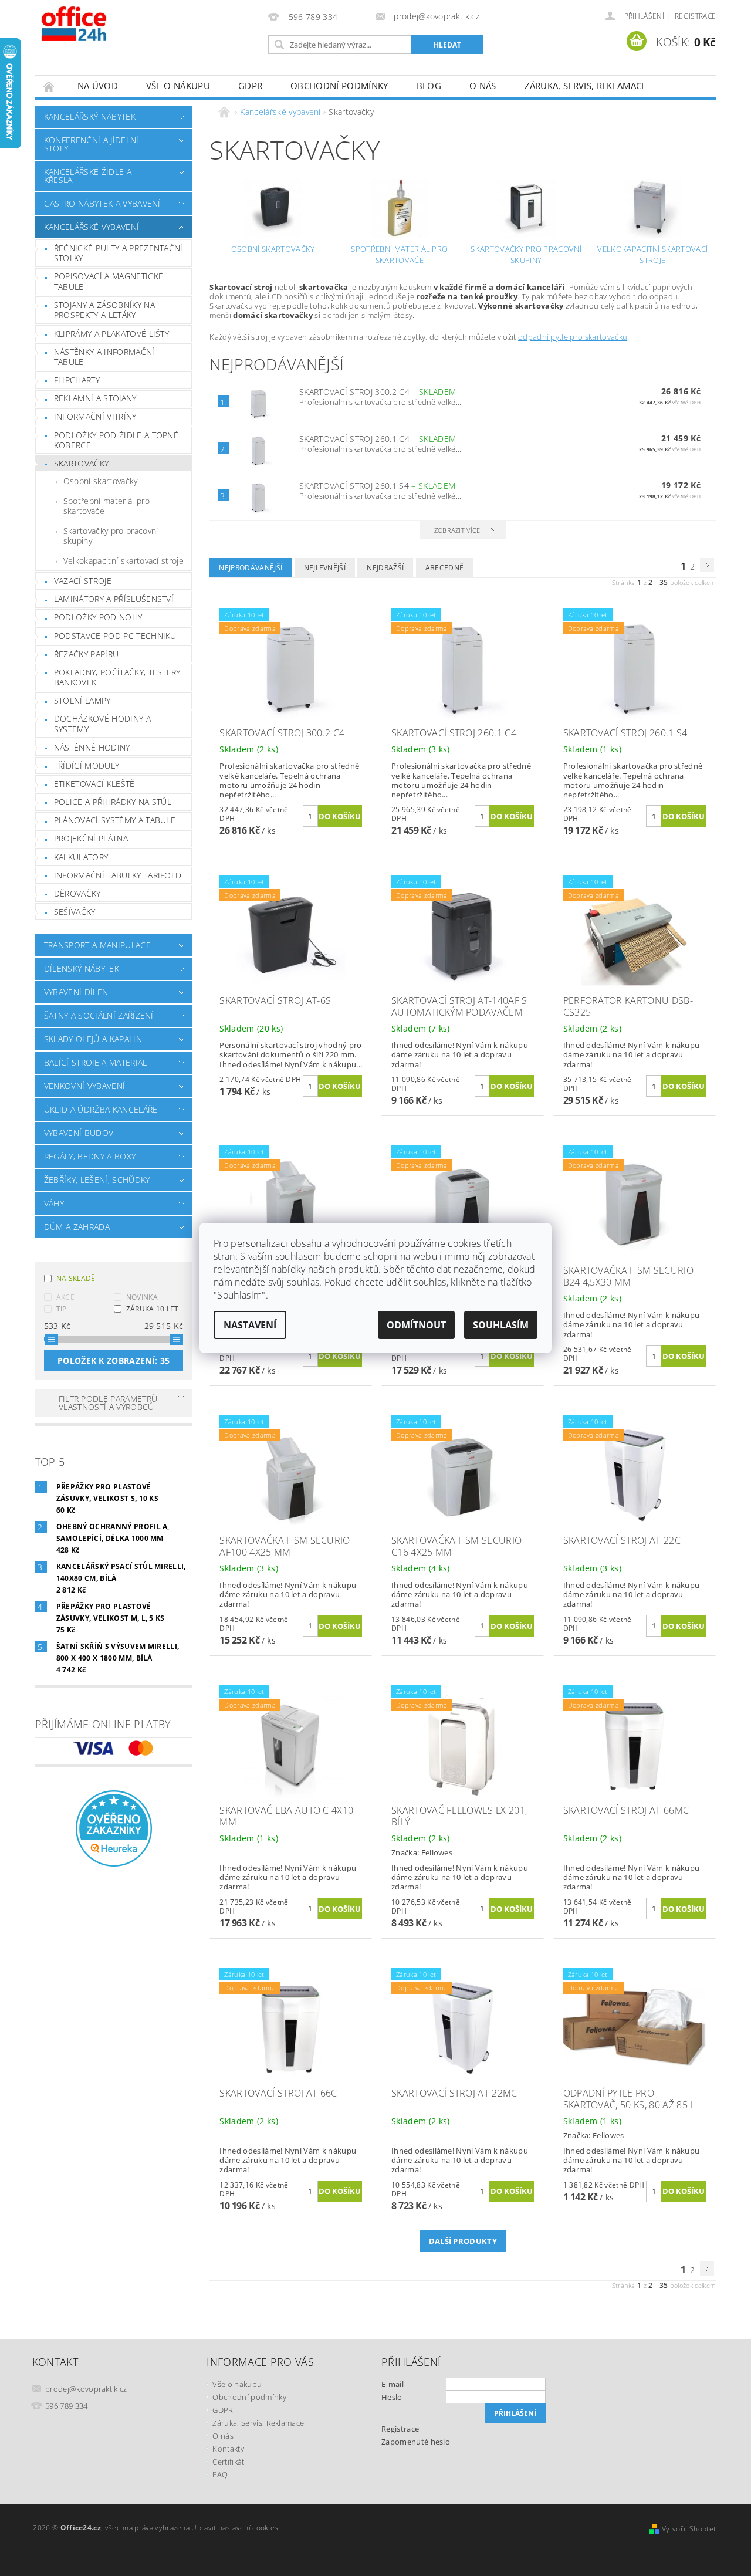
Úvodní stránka (49, 86)
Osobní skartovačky (101, 481)
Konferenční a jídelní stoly (92, 144)
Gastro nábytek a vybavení (102, 203)
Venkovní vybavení (84, 1086)
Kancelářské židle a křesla (88, 176)
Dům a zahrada (77, 1227)
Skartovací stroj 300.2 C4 (378, 392)
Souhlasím (501, 1325)
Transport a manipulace (97, 945)
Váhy (54, 1203)
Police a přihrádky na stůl (113, 802)
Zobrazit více (457, 530)
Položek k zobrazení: (114, 1360)
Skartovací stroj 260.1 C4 (378, 439)
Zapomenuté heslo (416, 2442)
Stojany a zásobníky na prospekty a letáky (104, 310)
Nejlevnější (325, 568)
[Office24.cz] (100, 23)
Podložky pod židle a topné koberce (116, 440)
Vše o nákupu (178, 86)
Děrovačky (77, 893)
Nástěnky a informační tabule (104, 357)
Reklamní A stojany (95, 398)
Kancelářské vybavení (92, 227)
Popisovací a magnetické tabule (109, 281)
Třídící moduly (87, 765)
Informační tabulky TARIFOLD (118, 875)
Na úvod (98, 86)
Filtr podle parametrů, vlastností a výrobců (109, 1403)
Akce (65, 1297)
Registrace (695, 16)
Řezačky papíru (86, 654)
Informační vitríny (95, 416)
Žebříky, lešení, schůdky (97, 1180)
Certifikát (228, 2462)
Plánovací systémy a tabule (115, 820)
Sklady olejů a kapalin (93, 1039)
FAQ (220, 2474)
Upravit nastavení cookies (235, 2528)
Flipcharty (77, 380)
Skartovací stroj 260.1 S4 (377, 486)
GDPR (250, 86)
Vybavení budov (79, 1133)
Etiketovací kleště (94, 784)
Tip (62, 1309)
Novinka (142, 1297)
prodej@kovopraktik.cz (86, 2389)
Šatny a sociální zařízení (99, 1015)
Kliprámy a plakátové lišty (111, 334)
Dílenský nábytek (82, 968)
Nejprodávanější (251, 568)
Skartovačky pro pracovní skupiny (111, 536)
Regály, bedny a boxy (90, 1156)
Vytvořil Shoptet (689, 2529)
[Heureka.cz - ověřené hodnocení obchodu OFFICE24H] (114, 1827)
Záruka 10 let (153, 1309)
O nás (483, 86)
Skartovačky (82, 463)
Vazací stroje (83, 581)
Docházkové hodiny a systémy (102, 724)
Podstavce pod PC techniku (115, 636)
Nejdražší (385, 568)
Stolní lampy (82, 700)
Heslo (392, 2397)
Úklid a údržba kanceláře (101, 1109)
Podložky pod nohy (98, 617)
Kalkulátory (81, 857)
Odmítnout (416, 1325)
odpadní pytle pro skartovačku (573, 337)
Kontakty (228, 2449)
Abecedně (445, 568)
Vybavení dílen (76, 992)
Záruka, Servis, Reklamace (586, 86)
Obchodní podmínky (339, 86)
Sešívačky (75, 912)
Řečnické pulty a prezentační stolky (119, 253)
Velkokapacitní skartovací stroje (124, 561)
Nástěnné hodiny (92, 747)
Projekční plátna (91, 838)
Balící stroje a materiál (96, 1062)
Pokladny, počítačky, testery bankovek (117, 677)
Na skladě (76, 1278)
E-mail (393, 2384)
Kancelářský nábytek (90, 116)
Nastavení (250, 1325)
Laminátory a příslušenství (114, 599)
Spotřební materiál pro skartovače (106, 506)
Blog (429, 86)
